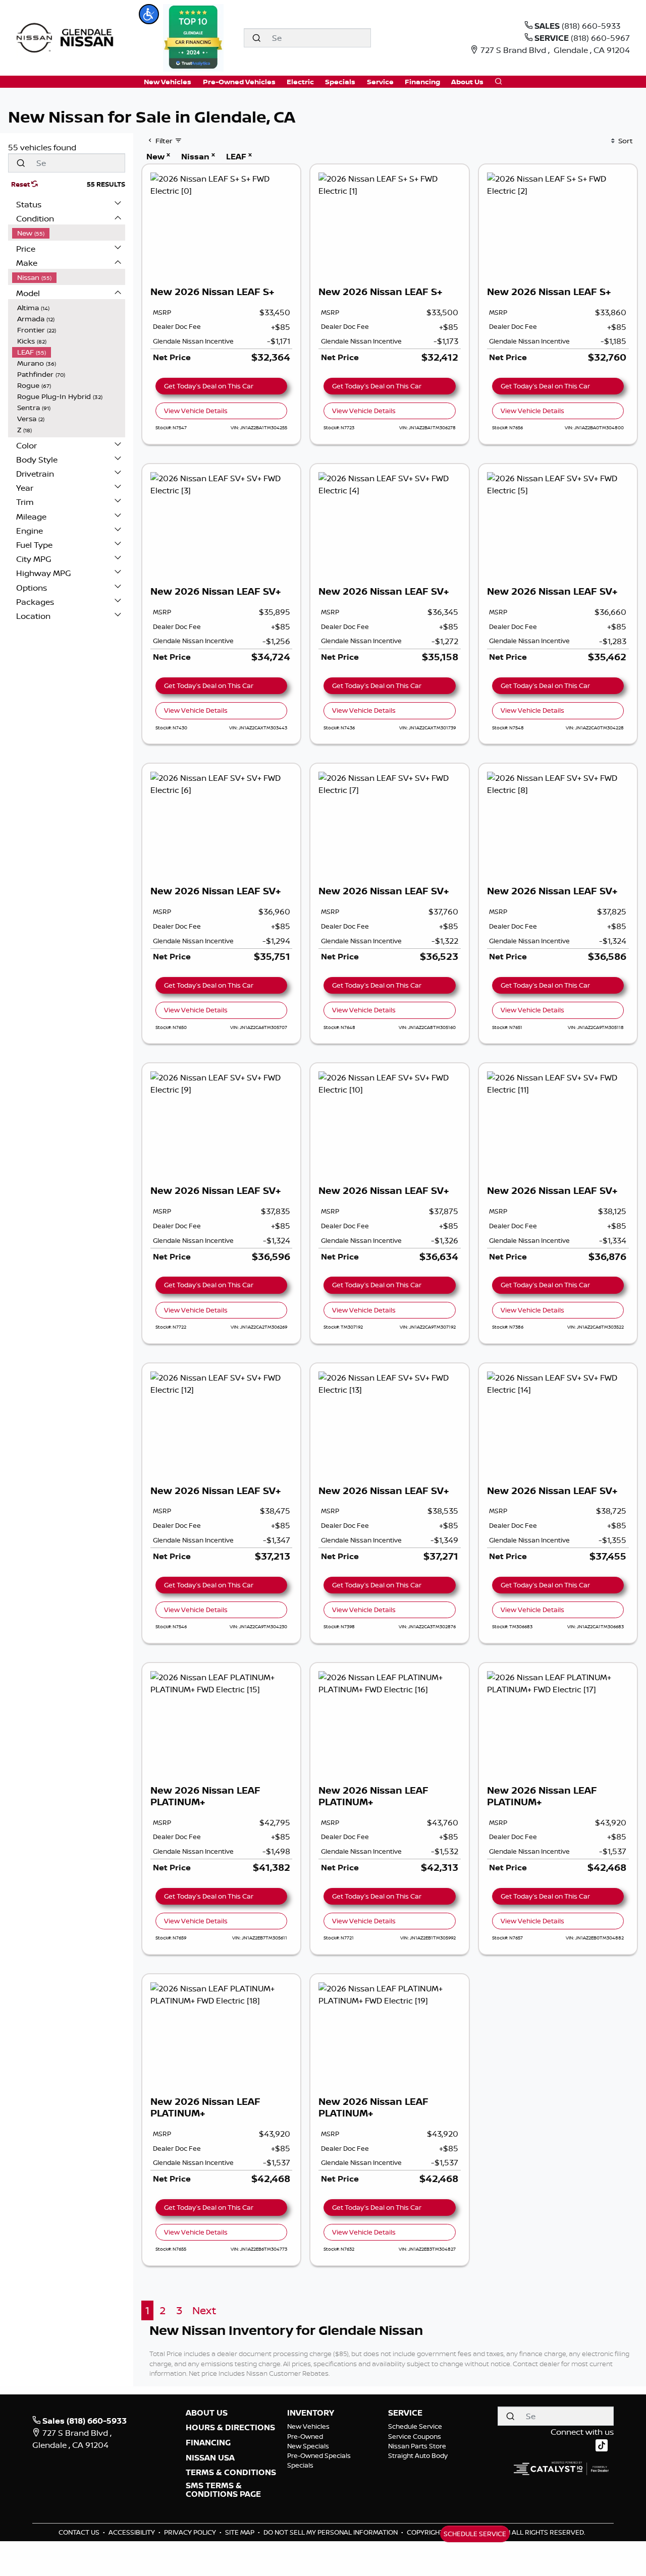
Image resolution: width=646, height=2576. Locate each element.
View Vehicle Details (196, 411)
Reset (21, 184)
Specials (300, 2465)
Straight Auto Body (418, 2455)
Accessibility (132, 2532)
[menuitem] (69, 233)
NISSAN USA (210, 2458)
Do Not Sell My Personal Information (331, 2532)
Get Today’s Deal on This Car (209, 386)
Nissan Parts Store (417, 2446)
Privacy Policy (191, 2532)
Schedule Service (415, 2426)
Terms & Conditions (231, 2473)
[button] (149, 14)
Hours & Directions (230, 2428)
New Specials (308, 2446)
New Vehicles (308, 2426)
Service (405, 2413)
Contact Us (80, 2532)
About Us (207, 2413)
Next (204, 2310)
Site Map (240, 2532)
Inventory (311, 2413)
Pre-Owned (305, 2436)
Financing (208, 2443)
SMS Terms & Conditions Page (223, 2490)
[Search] (256, 38)
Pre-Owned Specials (319, 2455)
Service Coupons (415, 2436)
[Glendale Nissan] (67, 37)
